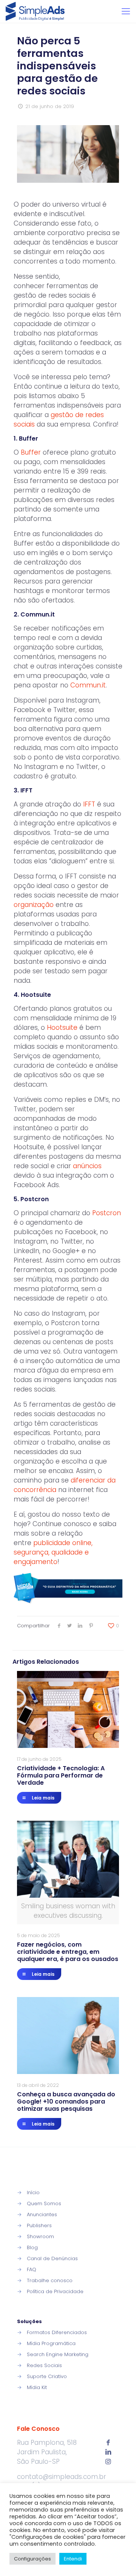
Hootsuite (62, 1028)
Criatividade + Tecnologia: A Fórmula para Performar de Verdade (61, 1775)
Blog (32, 2247)
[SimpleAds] (35, 11)
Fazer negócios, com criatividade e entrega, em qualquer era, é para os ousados (68, 1952)
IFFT (89, 804)
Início (33, 2192)
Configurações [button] (32, 2559)
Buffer (31, 452)
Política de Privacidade (55, 2291)
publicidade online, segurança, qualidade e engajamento (53, 1552)
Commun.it (88, 685)
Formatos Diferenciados (57, 2332)
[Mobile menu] (126, 11)
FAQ (32, 2269)
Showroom (40, 2236)
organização (34, 905)
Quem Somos (44, 2203)
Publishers (39, 2225)
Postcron (107, 1213)
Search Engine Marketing (58, 2354)
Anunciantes (42, 2214)
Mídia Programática (51, 2343)
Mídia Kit (37, 2387)
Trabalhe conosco (50, 2280)
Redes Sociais (44, 2365)
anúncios (87, 1166)
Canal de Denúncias (52, 2258)
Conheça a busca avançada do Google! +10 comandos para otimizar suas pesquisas (66, 2101)
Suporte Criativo (47, 2376)
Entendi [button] (73, 2559)
